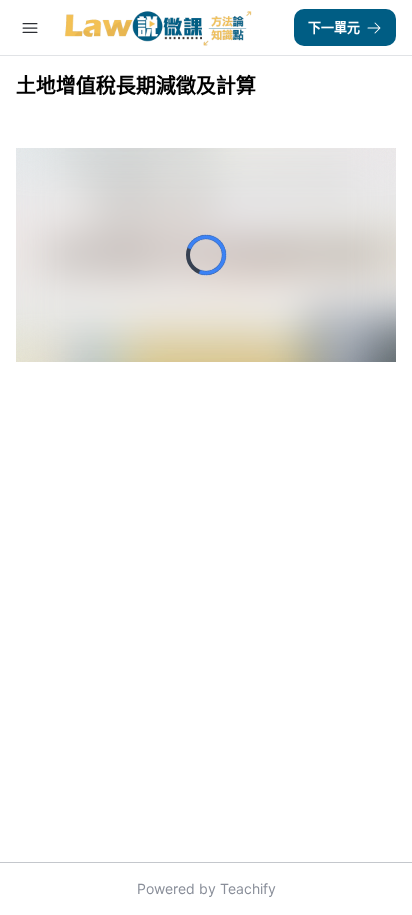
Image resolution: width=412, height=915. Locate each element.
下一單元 (334, 27)
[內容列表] (30, 28)
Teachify (248, 888)
